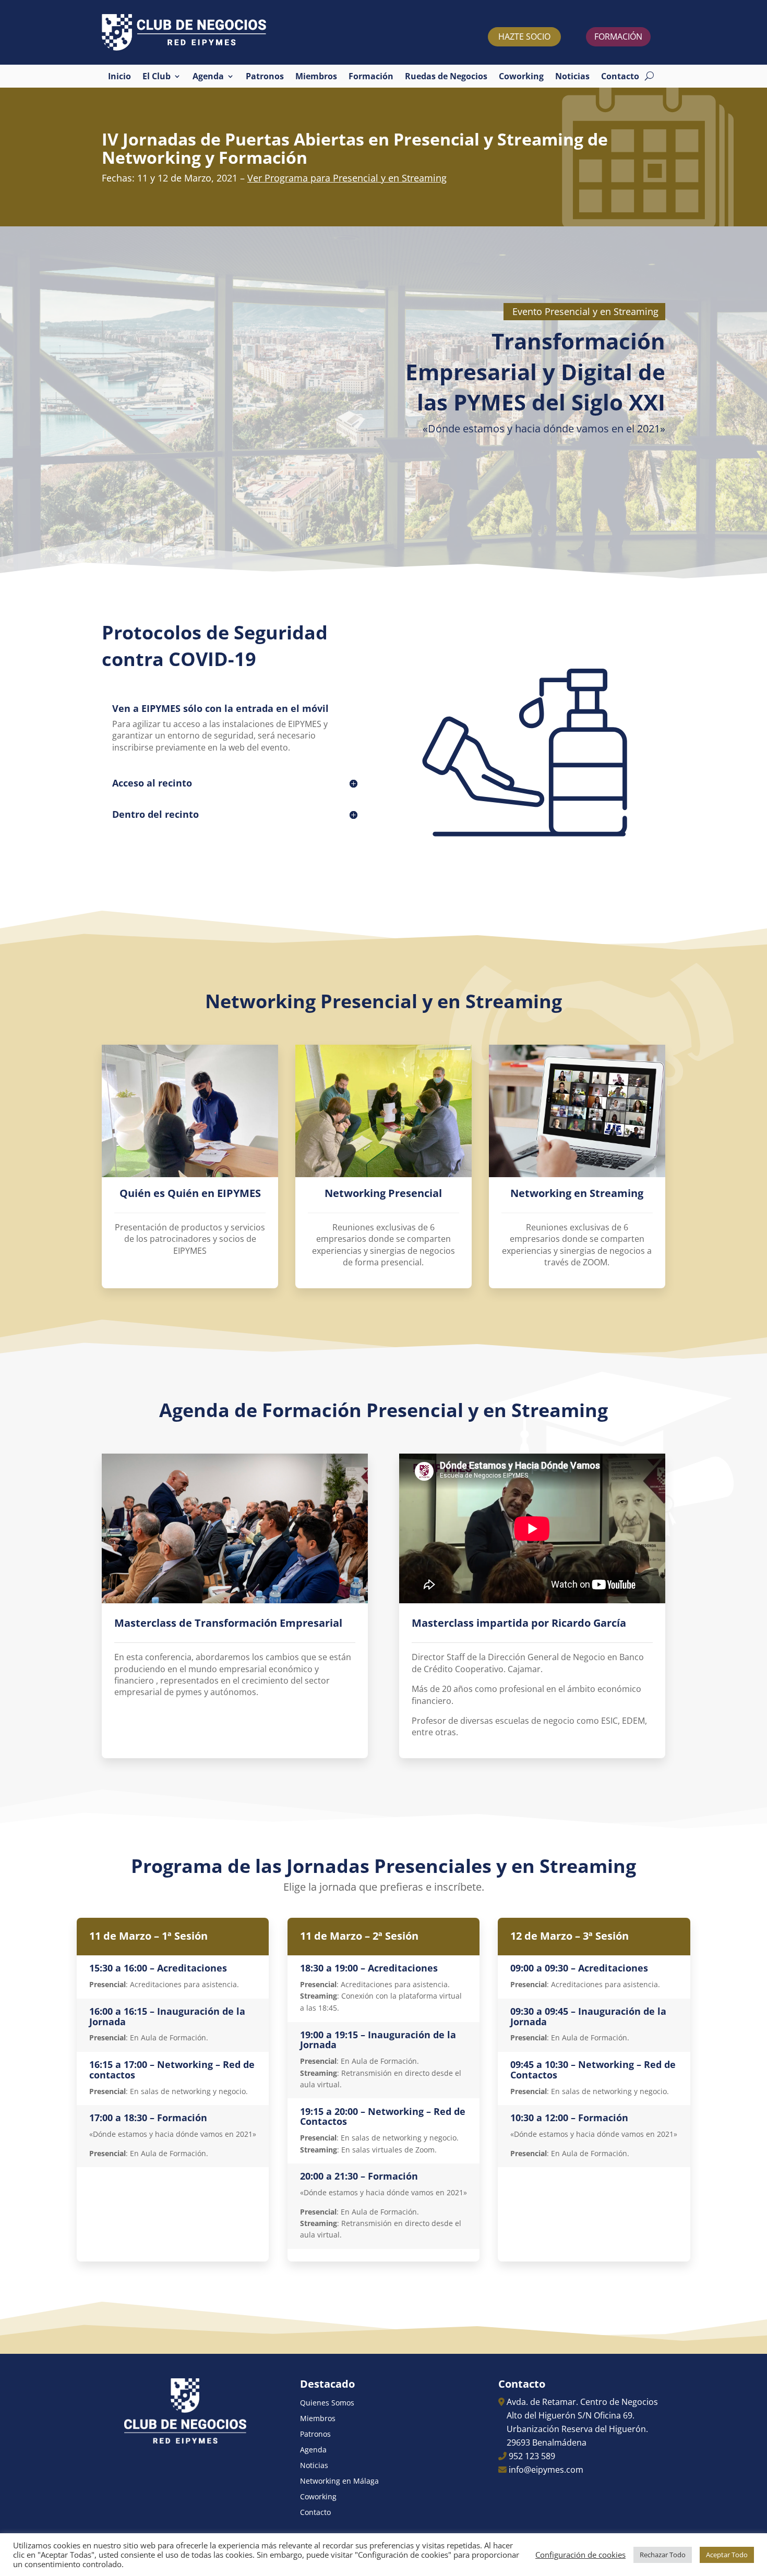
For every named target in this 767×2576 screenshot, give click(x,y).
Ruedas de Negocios (446, 77)
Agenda (208, 77)
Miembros (316, 77)
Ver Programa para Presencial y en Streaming (347, 178)
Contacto (620, 77)
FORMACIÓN (618, 37)
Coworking (521, 77)
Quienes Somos (327, 2403)
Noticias (572, 77)
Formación (371, 77)
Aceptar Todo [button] (727, 2555)
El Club (157, 77)
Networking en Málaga (339, 2482)
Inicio (119, 77)
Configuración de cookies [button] (580, 2555)
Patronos (265, 77)
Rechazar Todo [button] (663, 2555)
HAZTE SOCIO (524, 37)
